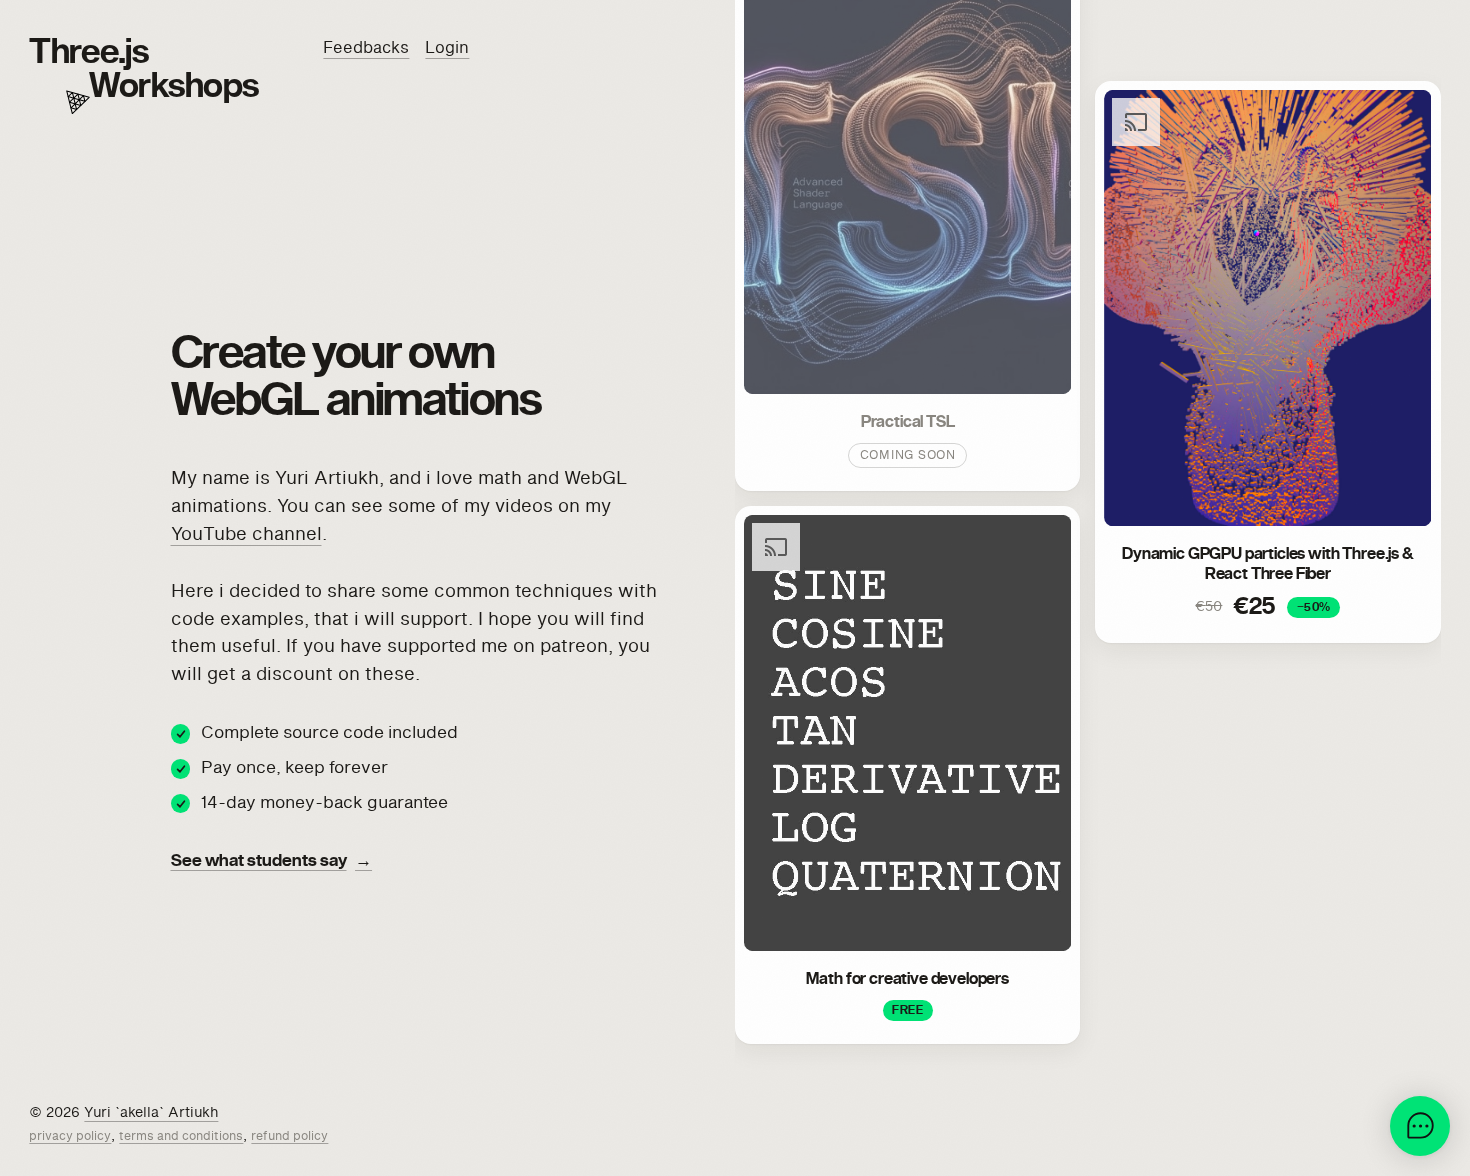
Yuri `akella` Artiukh (151, 1113)
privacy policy (70, 1136)
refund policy (289, 1136)
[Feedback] (1420, 1126)
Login (447, 48)
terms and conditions (181, 1136)
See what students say (272, 862)
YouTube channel (246, 534)
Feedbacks (366, 48)
